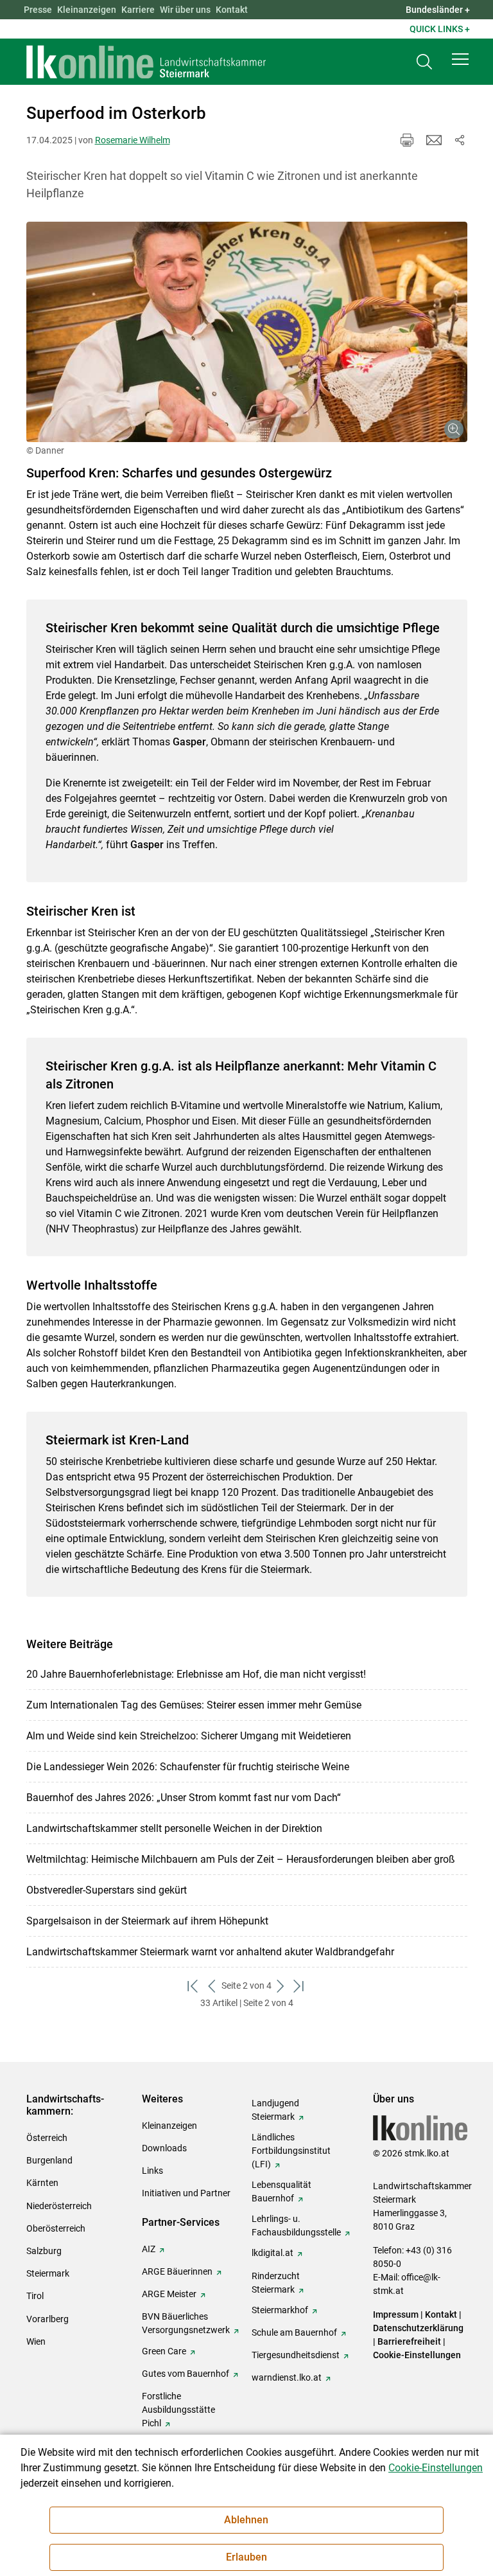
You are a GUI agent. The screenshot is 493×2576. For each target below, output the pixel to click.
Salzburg (44, 2251)
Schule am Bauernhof (294, 2332)
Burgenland (49, 2160)
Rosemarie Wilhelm (133, 140)
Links (152, 2171)
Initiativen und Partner (186, 2193)
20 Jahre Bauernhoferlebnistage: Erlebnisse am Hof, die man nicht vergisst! (196, 1674)
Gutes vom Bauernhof (186, 2374)
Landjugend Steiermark (275, 2110)
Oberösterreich (56, 2228)
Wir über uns (185, 10)
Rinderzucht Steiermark (276, 2283)
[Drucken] (407, 140)
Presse (38, 10)
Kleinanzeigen (87, 10)
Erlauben (246, 2557)
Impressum (396, 2314)
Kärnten (42, 2183)
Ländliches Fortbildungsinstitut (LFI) (291, 2151)
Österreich (47, 2138)
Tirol (35, 2296)
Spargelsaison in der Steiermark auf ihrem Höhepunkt (147, 1921)
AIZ (149, 2249)
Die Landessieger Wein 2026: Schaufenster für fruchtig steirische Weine (188, 1767)
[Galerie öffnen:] (247, 332)
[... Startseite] (146, 62)
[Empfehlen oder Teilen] (460, 140)
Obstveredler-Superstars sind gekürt (107, 1890)
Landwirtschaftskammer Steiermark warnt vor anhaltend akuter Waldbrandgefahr (210, 1952)
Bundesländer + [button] (438, 10)
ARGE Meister (169, 2294)
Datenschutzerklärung (418, 2328)
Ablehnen (246, 2520)
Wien (36, 2341)
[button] (460, 59)
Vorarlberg (48, 2319)
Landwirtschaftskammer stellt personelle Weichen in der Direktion (174, 1828)
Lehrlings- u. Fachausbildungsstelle (296, 2225)
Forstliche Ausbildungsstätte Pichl (178, 2410)
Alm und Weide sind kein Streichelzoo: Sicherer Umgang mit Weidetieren (189, 1736)
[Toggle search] (424, 62)
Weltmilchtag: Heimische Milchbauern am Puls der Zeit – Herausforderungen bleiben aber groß (241, 1859)
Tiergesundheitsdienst (296, 2355)
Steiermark (48, 2273)
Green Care (164, 2351)
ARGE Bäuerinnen (177, 2271)
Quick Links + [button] (440, 29)
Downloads (164, 2148)
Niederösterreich (59, 2206)
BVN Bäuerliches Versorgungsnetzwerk (186, 2323)
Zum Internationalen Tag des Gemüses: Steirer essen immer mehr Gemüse (194, 1705)
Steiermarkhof (280, 2310)
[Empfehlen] (434, 140)
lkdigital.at (272, 2253)
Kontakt (232, 10)
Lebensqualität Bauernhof (281, 2191)
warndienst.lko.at (287, 2377)
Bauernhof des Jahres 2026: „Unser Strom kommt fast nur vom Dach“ (184, 1798)
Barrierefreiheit (409, 2341)
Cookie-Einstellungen (417, 2355)
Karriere (138, 10)
